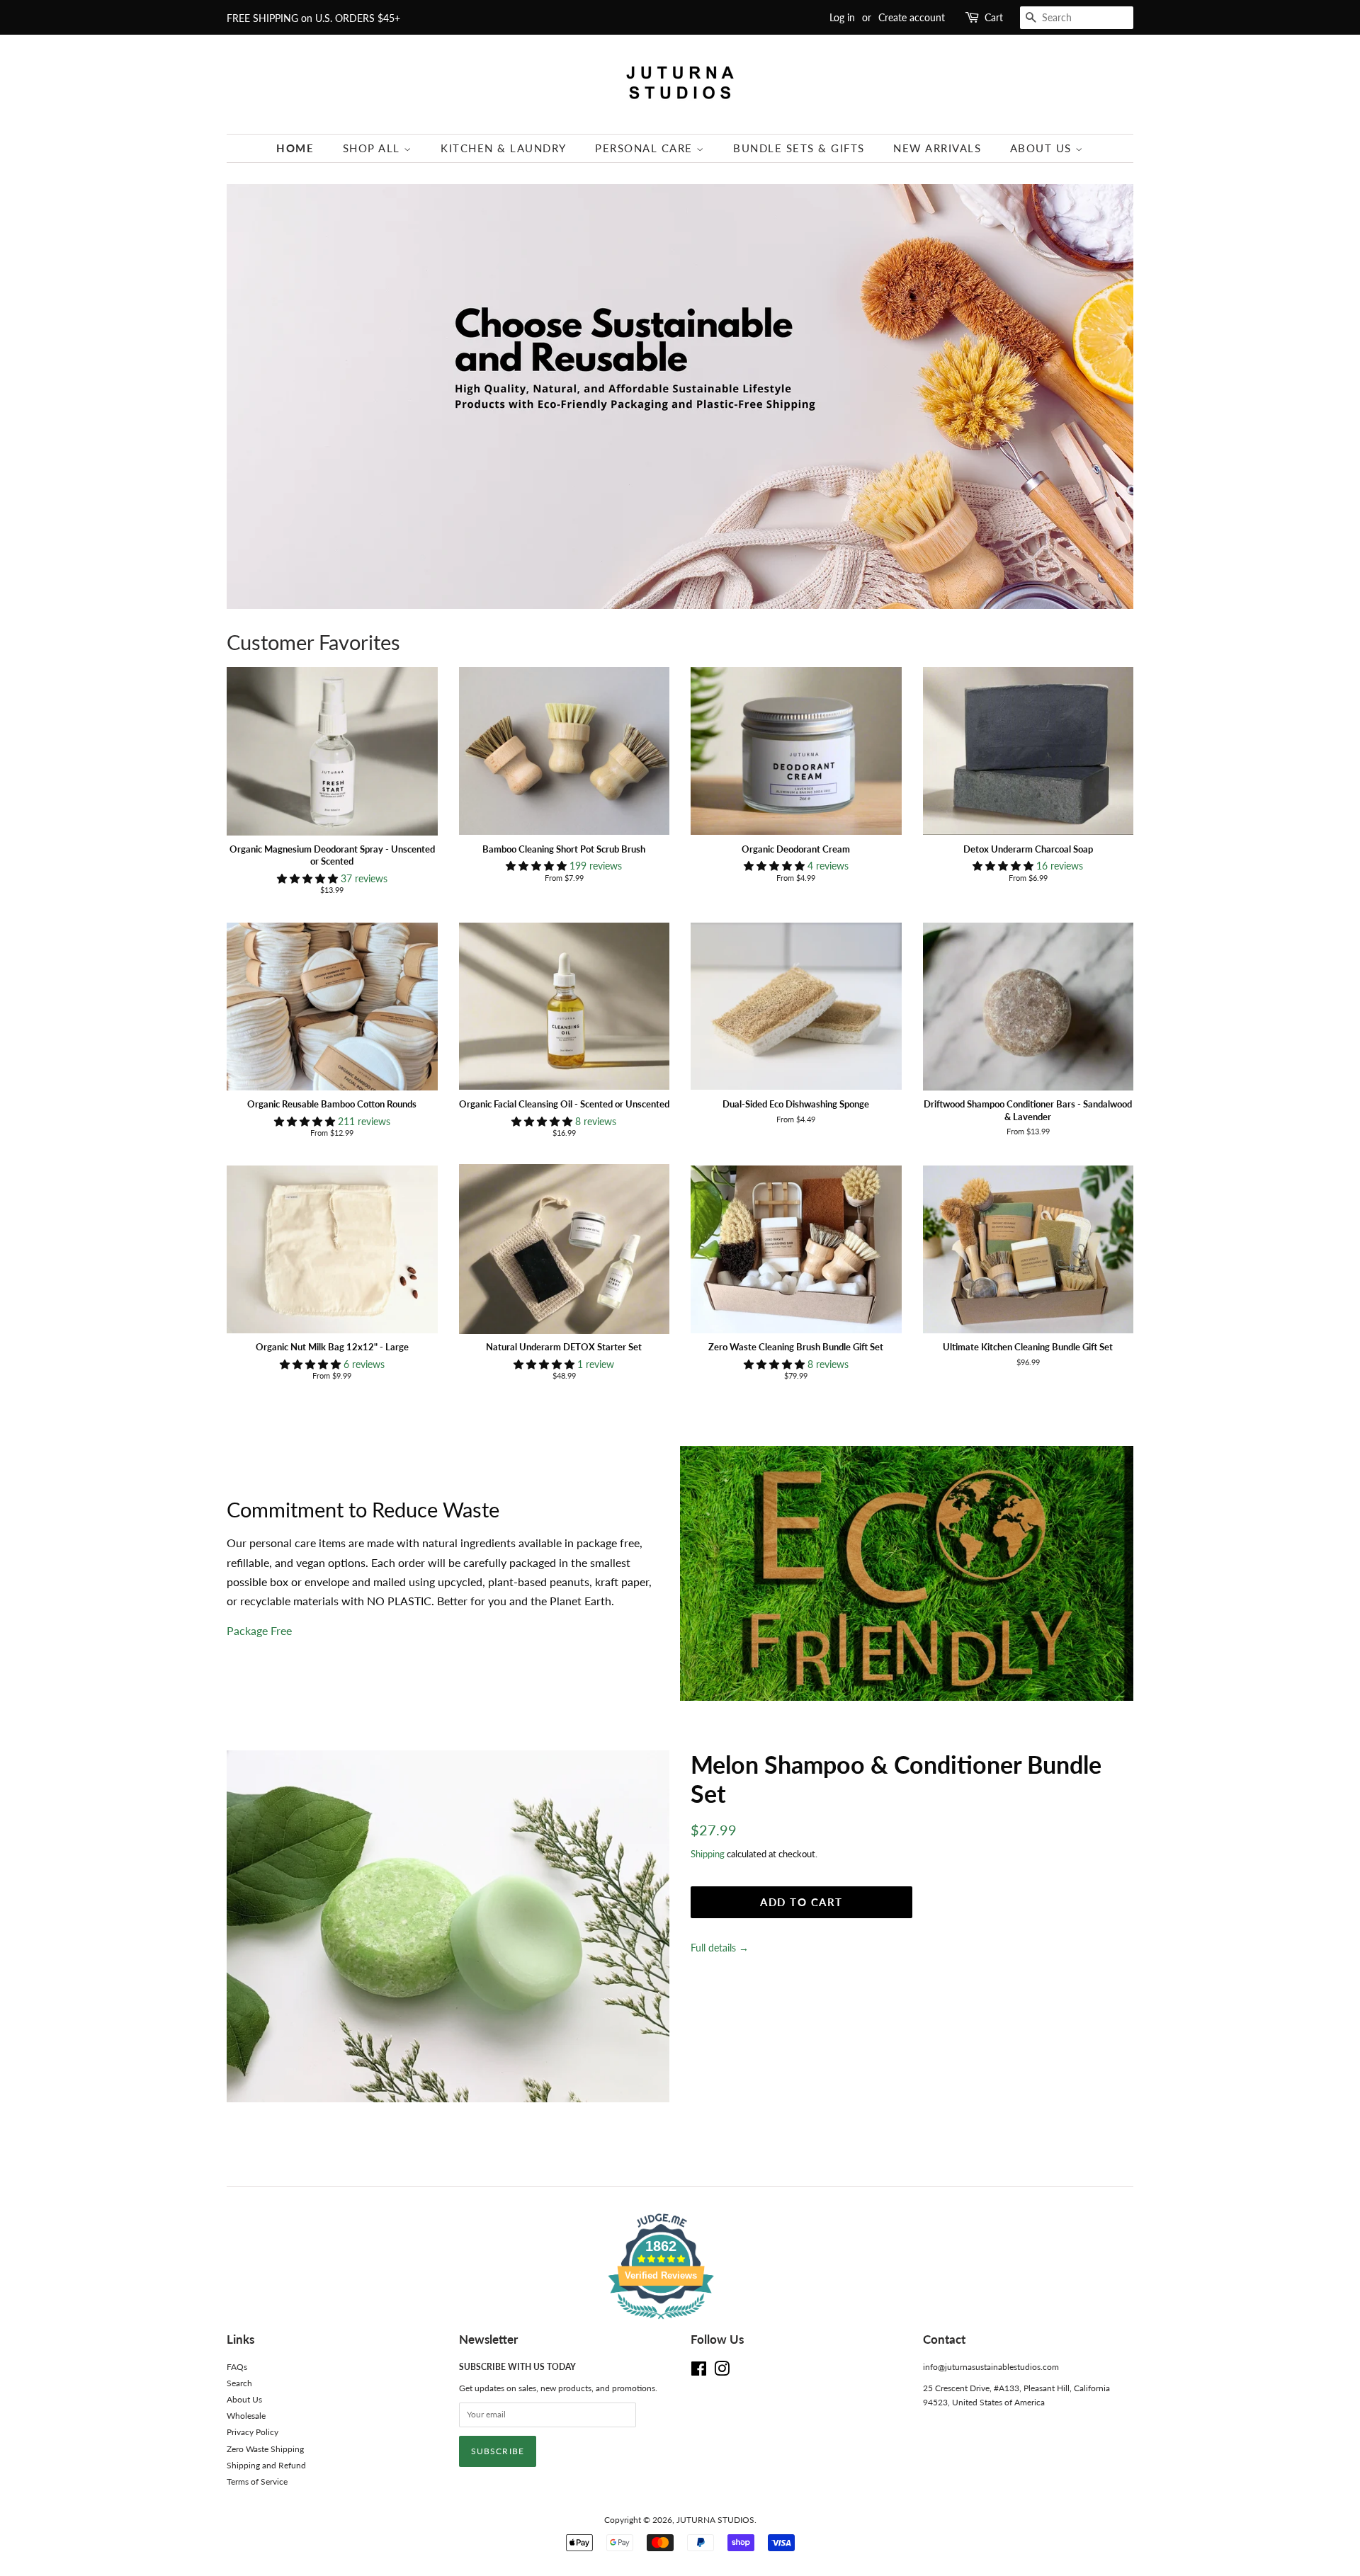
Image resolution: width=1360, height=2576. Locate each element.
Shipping (708, 1854)
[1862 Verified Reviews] (680, 2321)
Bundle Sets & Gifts (799, 148)
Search (239, 2383)
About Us (1043, 148)
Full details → (720, 1948)
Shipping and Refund (266, 2465)
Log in (842, 17)
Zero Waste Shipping (265, 2449)
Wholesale (246, 2416)
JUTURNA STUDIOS (715, 2520)
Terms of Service (257, 2481)
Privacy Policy (253, 2432)
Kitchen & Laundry (504, 148)
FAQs (237, 2367)
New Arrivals (937, 148)
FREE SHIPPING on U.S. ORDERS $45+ (313, 18)
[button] (309, 878)
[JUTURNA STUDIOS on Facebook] (699, 2372)
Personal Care (646, 148)
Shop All (374, 148)
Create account (912, 17)
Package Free (259, 1630)
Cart (994, 17)
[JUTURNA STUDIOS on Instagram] (722, 2372)
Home (295, 148)
